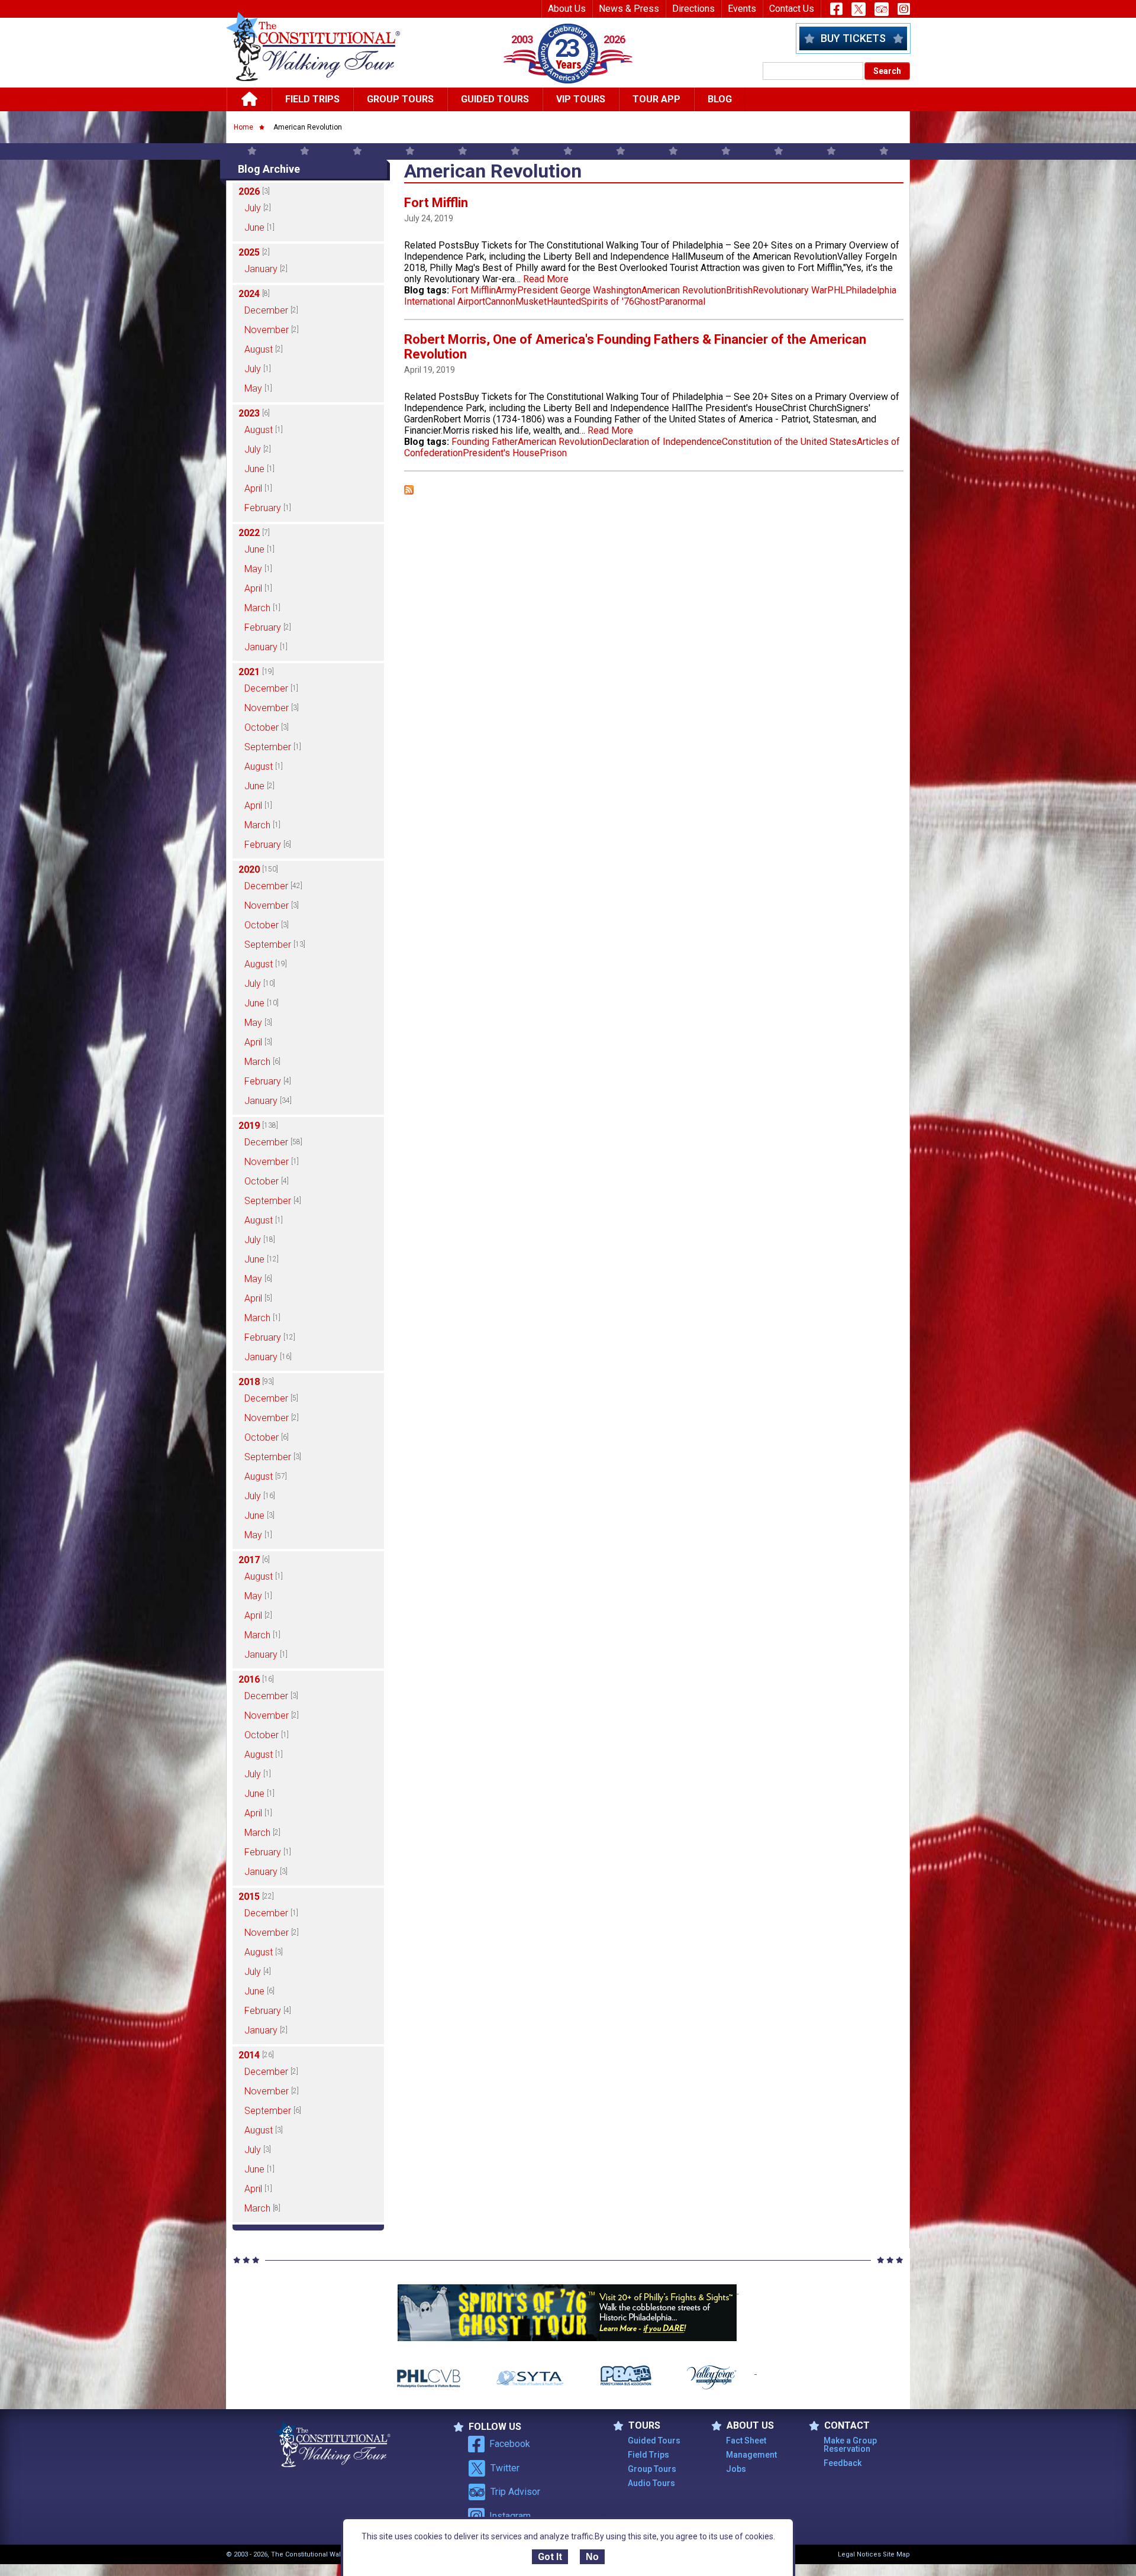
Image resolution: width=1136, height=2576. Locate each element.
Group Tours (400, 99)
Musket (531, 301)
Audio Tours (651, 2483)
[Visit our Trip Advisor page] (882, 9)
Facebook (510, 2444)
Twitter (505, 2468)
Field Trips (312, 99)
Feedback (843, 2463)
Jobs (736, 2469)
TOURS (644, 2426)
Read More (546, 279)
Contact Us (792, 9)
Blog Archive (269, 169)
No (592, 2557)
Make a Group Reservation (850, 2445)
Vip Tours (581, 99)
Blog (720, 99)
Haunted (564, 301)
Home (243, 127)
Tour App (656, 99)
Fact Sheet (746, 2441)
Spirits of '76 (608, 301)
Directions (693, 9)
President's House (501, 453)
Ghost (646, 301)
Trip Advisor (515, 2492)
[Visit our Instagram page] (904, 9)
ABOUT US (750, 2426)
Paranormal (682, 301)
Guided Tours (495, 99)
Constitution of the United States (789, 442)
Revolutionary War (790, 290)
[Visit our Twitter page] (859, 9)
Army (506, 290)
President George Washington (579, 290)
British (739, 290)
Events (742, 9)
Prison (553, 453)
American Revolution (684, 290)
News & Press (629, 9)
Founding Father (485, 442)
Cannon (500, 301)
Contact (847, 2426)
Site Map (896, 2554)
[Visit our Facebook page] (836, 9)
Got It (550, 2557)
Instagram (510, 2516)
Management (751, 2455)
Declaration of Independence (662, 442)
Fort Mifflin (436, 203)
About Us (567, 9)
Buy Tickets (853, 38)
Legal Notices (859, 2554)
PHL (836, 290)
